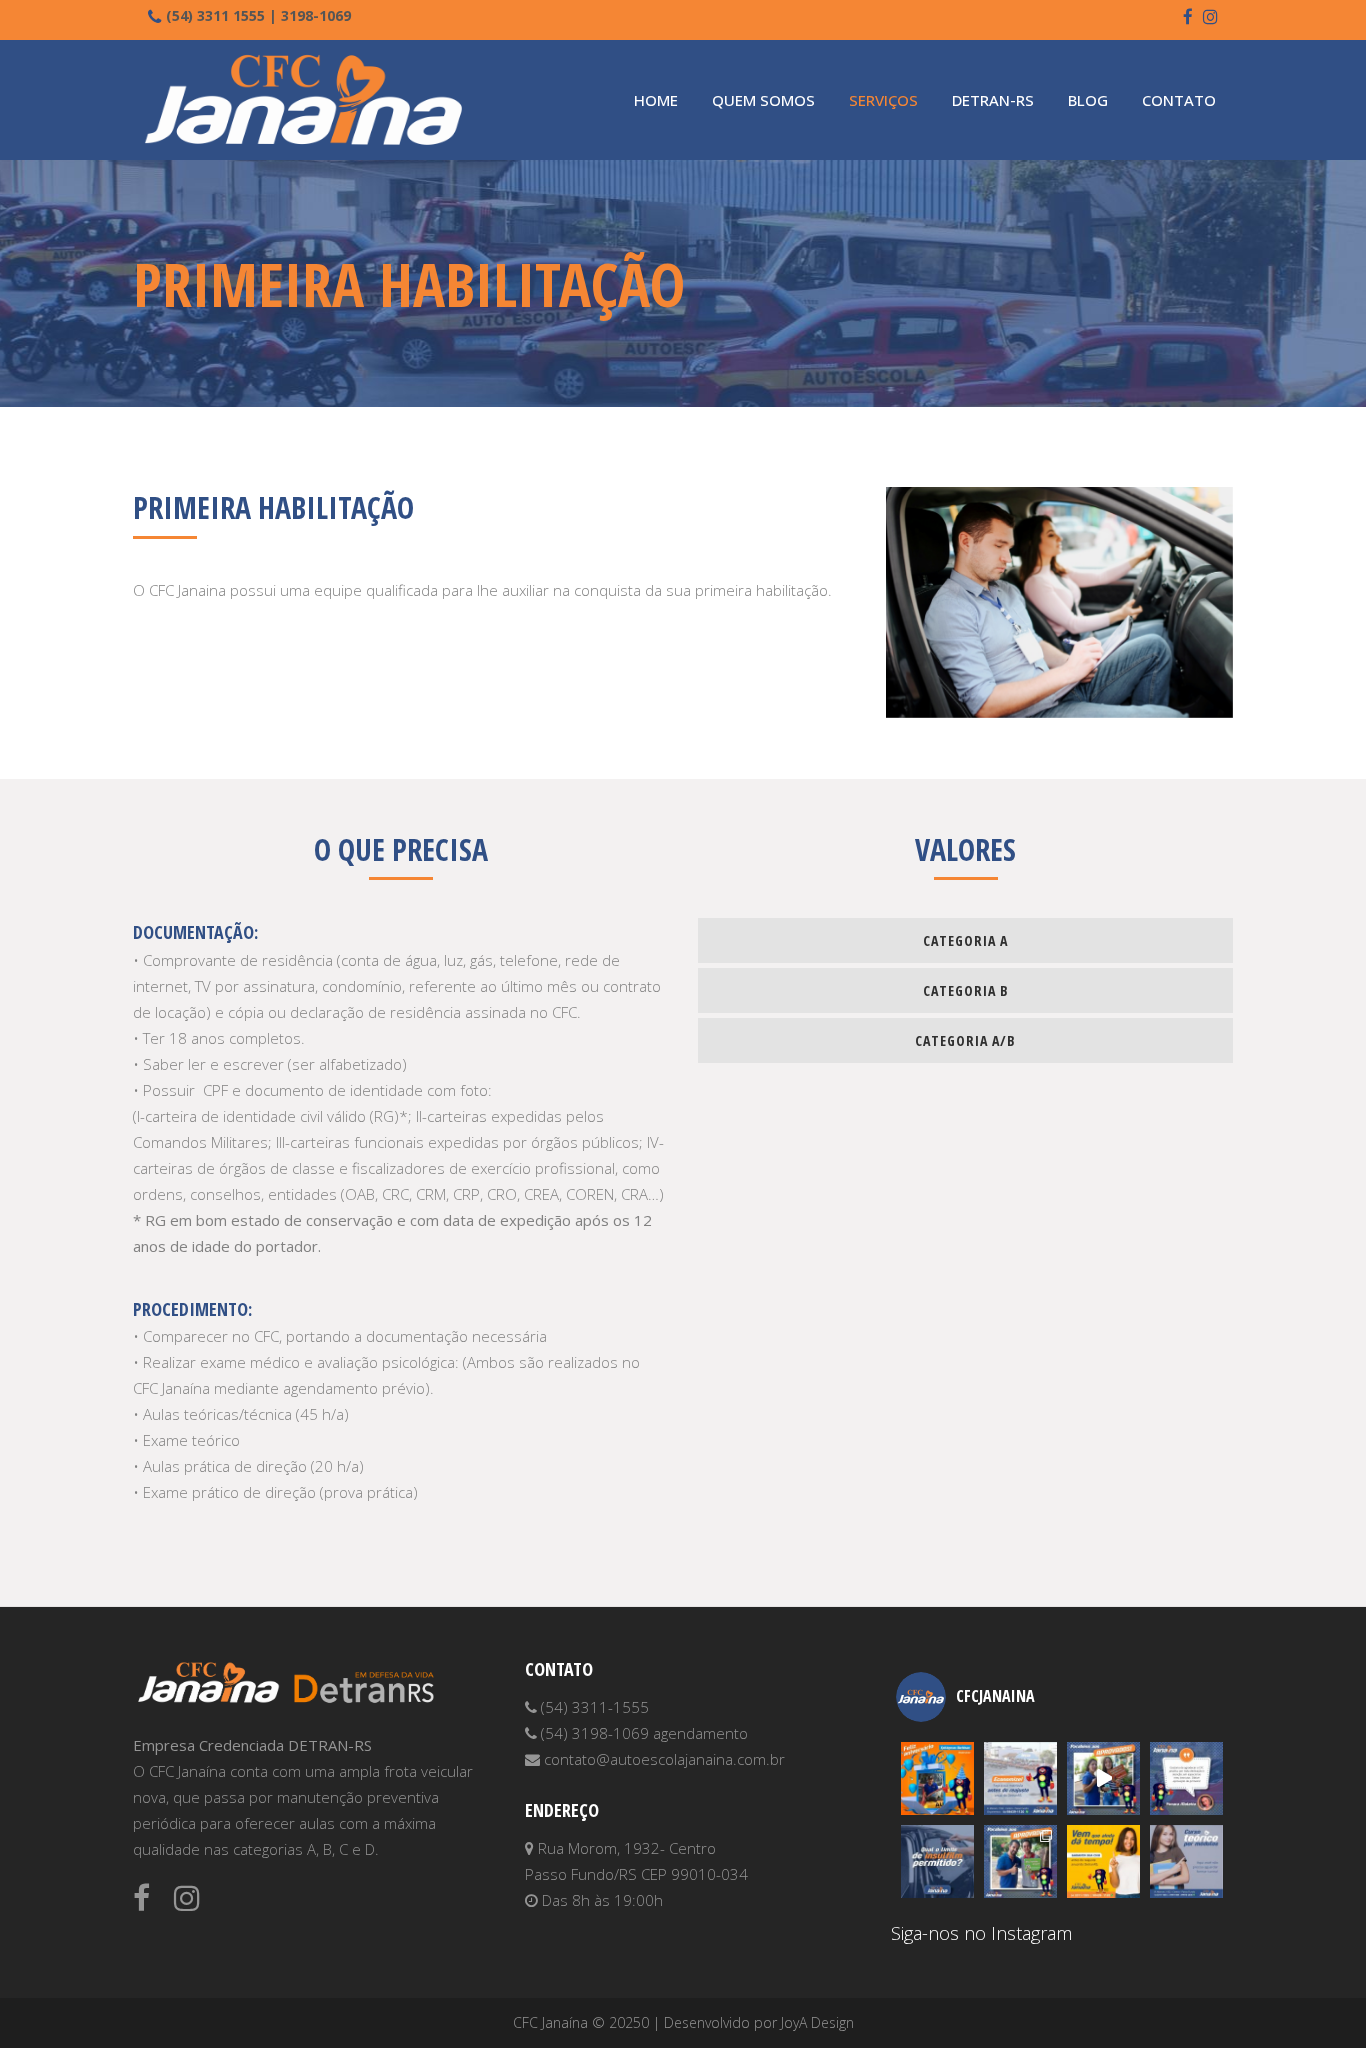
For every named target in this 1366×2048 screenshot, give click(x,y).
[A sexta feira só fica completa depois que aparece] (1020, 1861)
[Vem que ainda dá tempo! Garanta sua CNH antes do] (1103, 1861)
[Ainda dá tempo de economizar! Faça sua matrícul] (1020, 1778)
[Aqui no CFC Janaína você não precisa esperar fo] (1186, 1861)
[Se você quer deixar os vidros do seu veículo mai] (937, 1861)
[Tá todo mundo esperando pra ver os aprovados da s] (1103, 1778)
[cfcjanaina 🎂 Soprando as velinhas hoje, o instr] (937, 1778)
